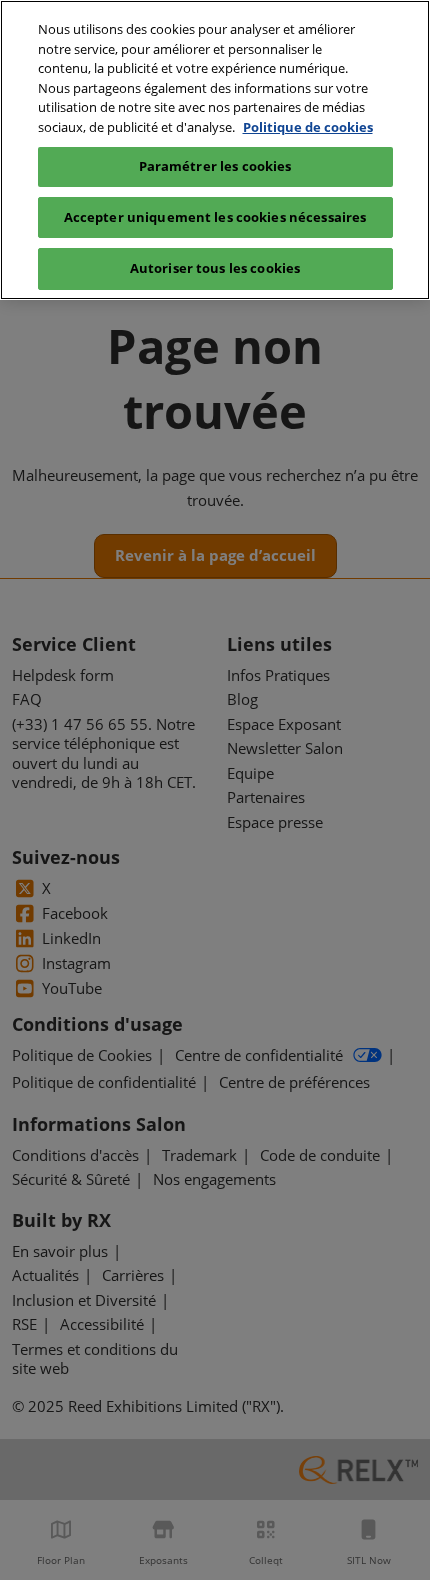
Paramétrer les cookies (215, 166)
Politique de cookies (308, 127)
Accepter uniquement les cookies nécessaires (215, 217)
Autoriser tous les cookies (215, 268)
